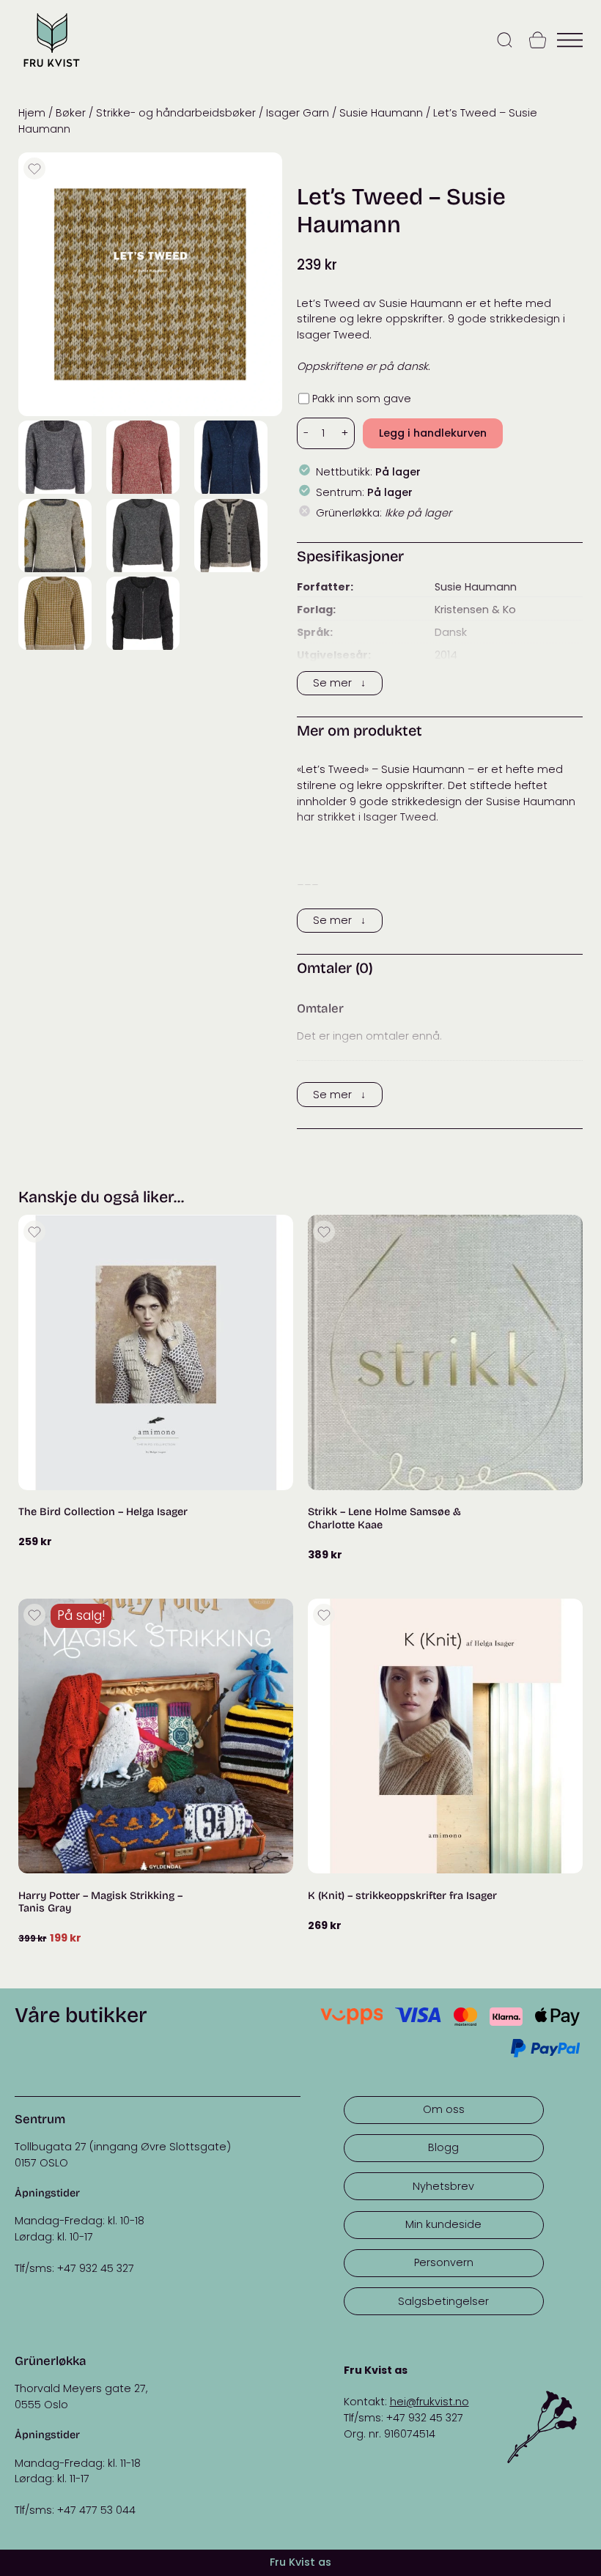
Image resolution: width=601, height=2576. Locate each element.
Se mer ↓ (339, 683)
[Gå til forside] (51, 69)
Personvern (444, 2262)
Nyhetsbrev (443, 2186)
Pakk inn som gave (362, 399)
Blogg (443, 2147)
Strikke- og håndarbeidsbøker (176, 113)
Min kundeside (443, 2224)
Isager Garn (298, 113)
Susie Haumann (381, 113)
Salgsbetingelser (443, 2301)
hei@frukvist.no (429, 2402)
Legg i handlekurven (433, 433)
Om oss (444, 2109)
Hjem (32, 113)
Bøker (71, 113)
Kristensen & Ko (475, 610)
